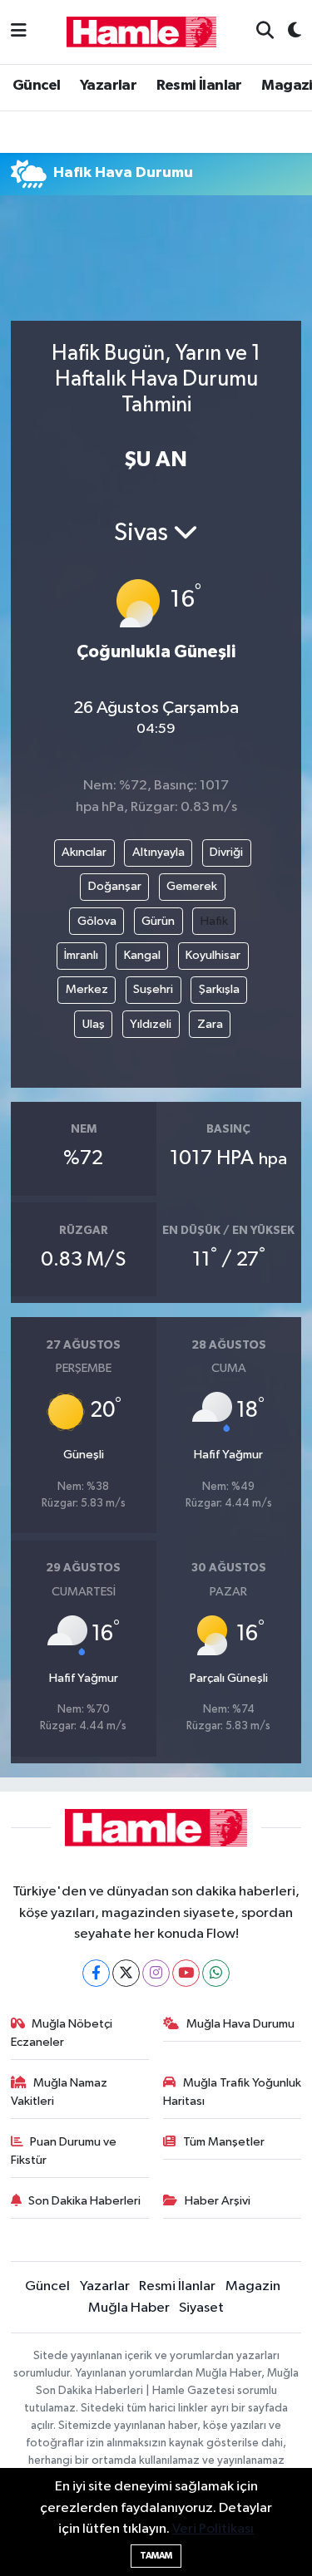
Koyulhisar (213, 955)
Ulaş (94, 1024)
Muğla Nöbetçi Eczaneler (62, 2033)
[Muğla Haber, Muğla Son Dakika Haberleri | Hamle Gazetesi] (141, 31)
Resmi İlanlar (199, 86)
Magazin (253, 2286)
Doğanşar (115, 886)
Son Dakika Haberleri (84, 2201)
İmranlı (81, 955)
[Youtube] (186, 1973)
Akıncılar (84, 852)
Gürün (158, 921)
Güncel (36, 86)
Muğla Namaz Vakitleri (59, 2092)
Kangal (142, 955)
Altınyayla (158, 852)
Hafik (214, 921)
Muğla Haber (129, 2308)
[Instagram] (156, 1973)
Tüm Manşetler (224, 2142)
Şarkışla (219, 989)
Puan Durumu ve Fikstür (64, 2151)
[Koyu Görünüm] (287, 32)
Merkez (87, 989)
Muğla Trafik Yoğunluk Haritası (232, 2092)
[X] (126, 1973)
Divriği (226, 852)
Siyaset (201, 2308)
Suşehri (153, 989)
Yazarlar (108, 86)
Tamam (156, 2556)
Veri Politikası (213, 2529)
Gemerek (192, 886)
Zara (210, 1024)
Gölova (97, 921)
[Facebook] (96, 1973)
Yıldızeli (151, 1024)
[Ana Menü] (19, 32)
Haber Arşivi (218, 2201)
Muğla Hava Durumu (240, 2024)
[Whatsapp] (216, 1973)
